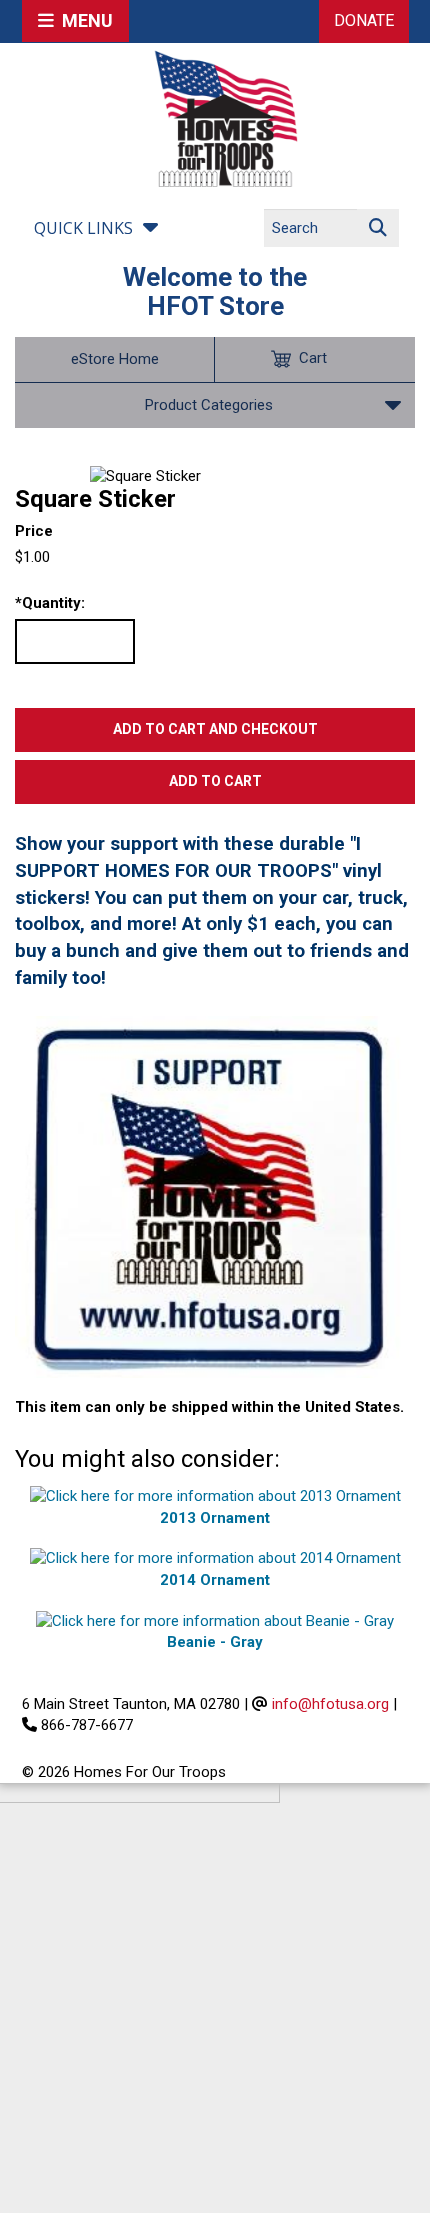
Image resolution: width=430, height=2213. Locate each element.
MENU (83, 20)
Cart (313, 358)
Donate (364, 20)
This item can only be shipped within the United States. (209, 1407)
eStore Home (115, 359)
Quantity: (50, 603)
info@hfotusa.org (330, 1704)
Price (34, 531)
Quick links (83, 228)
